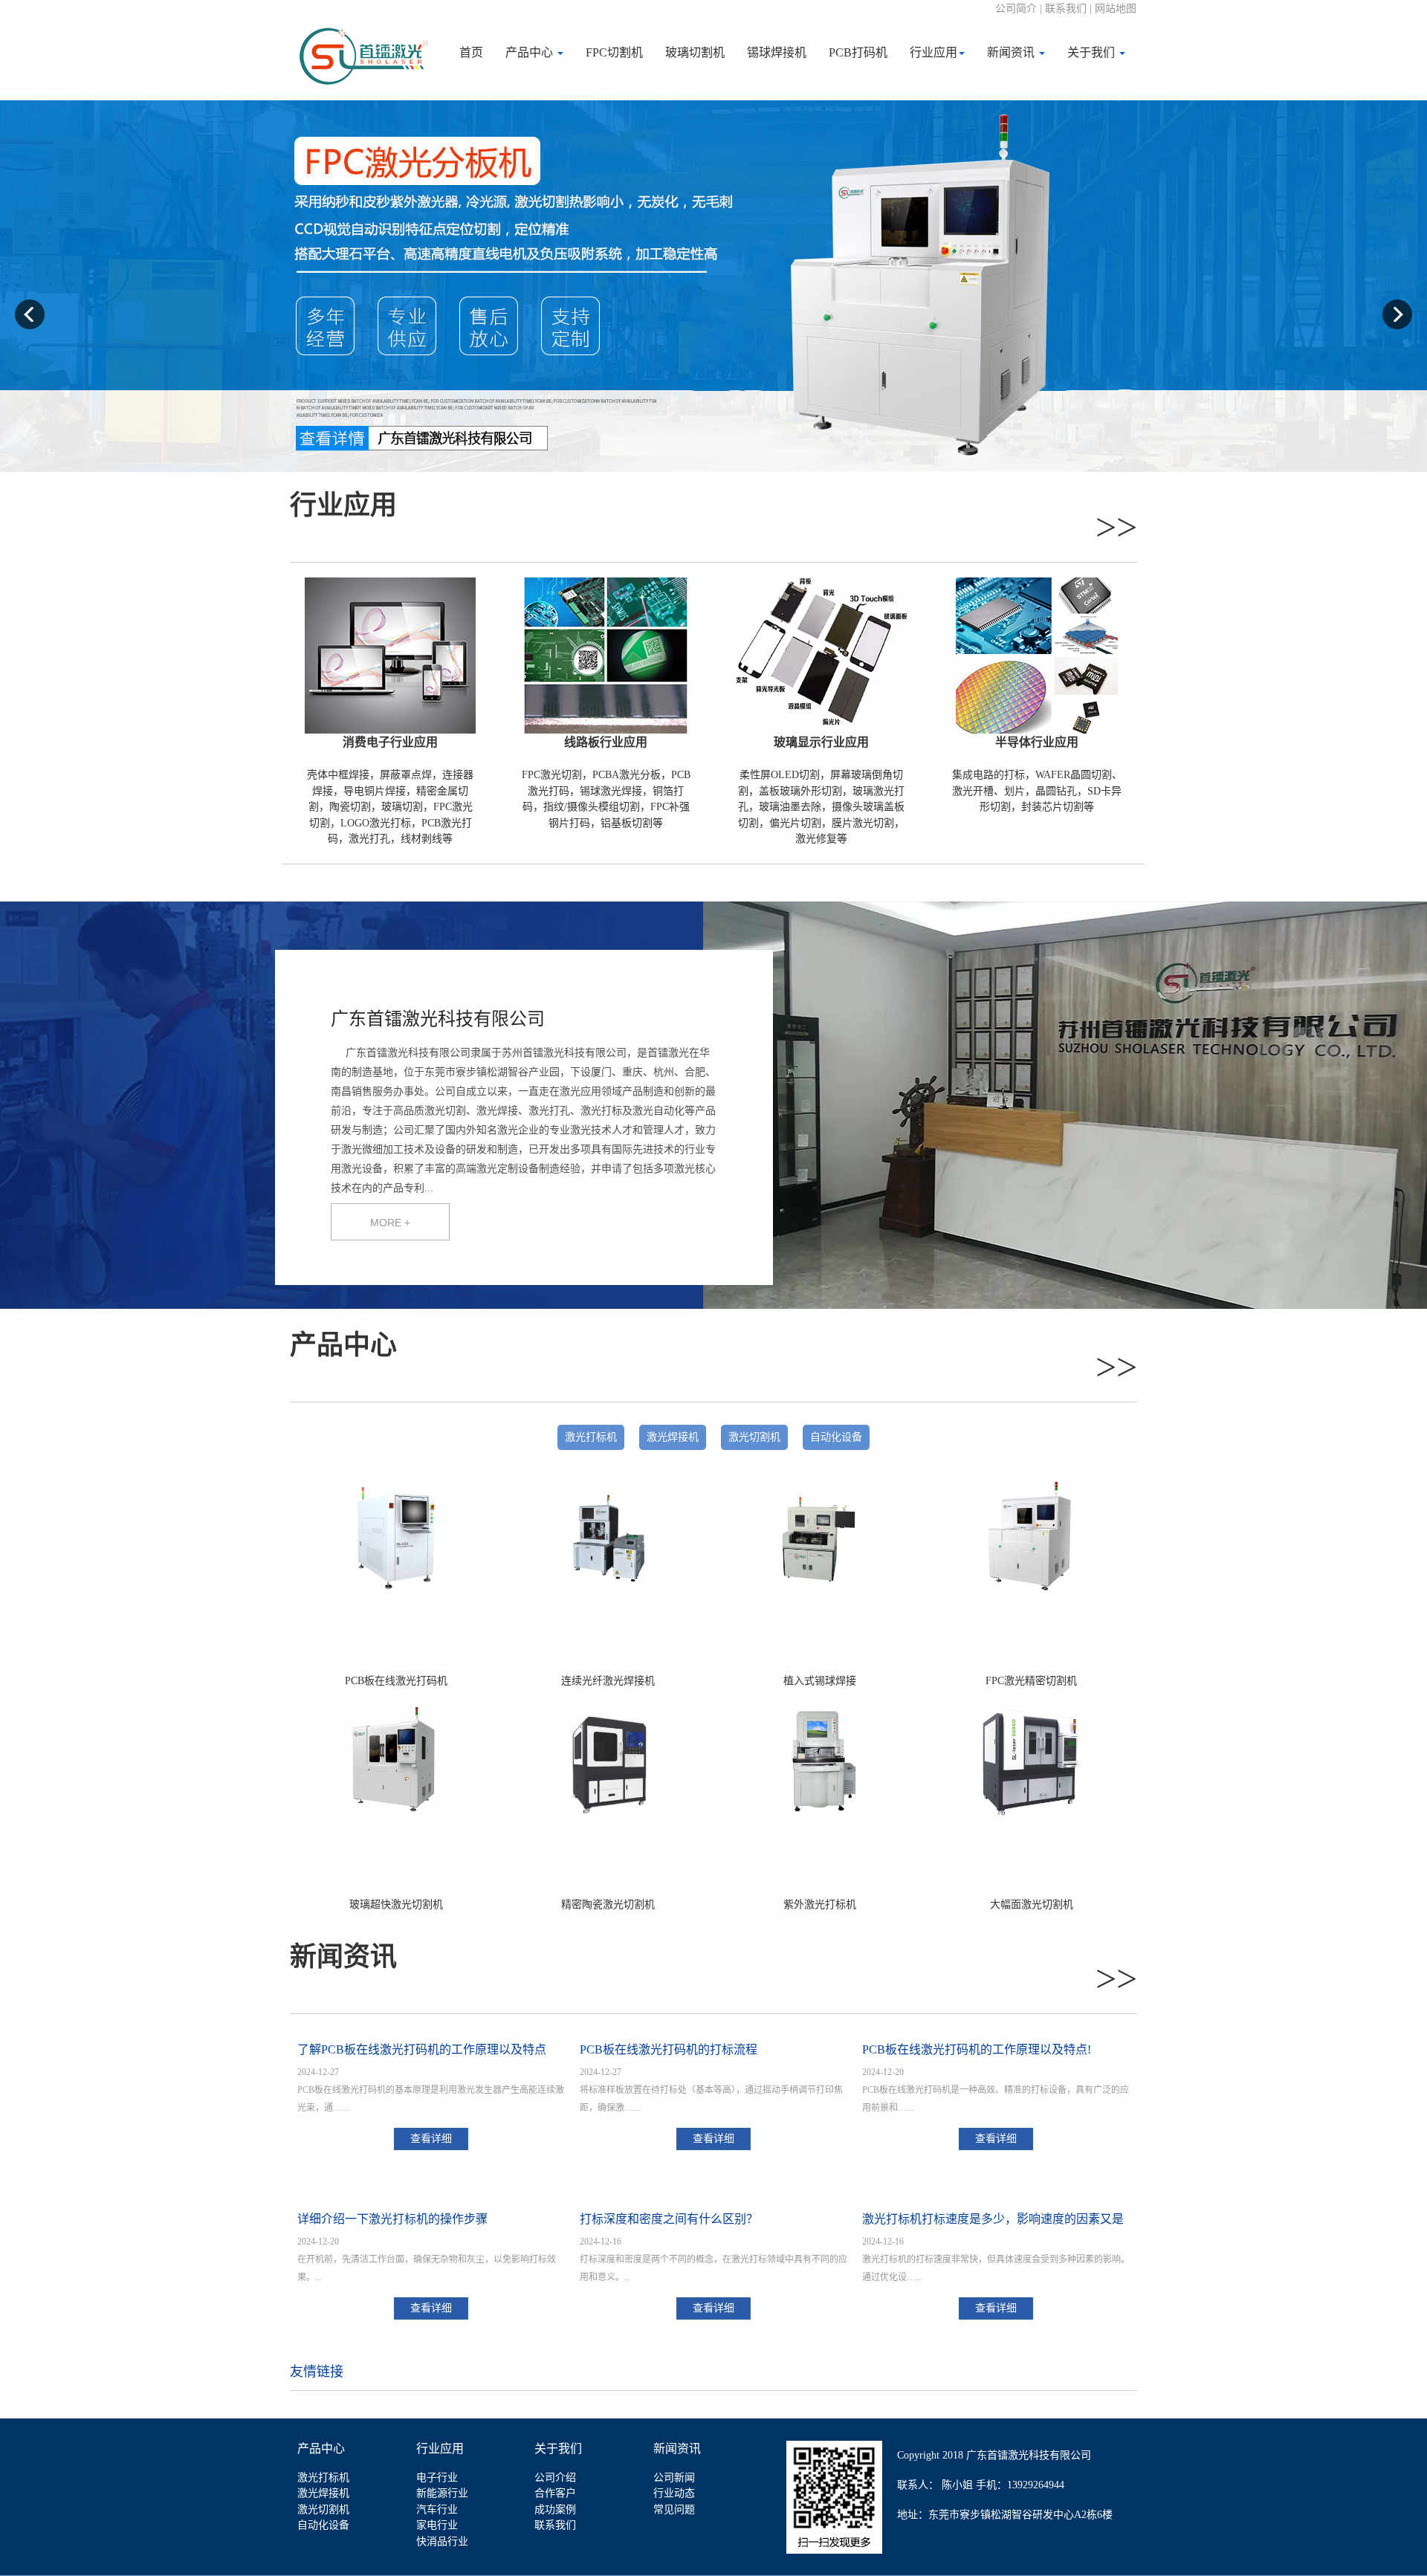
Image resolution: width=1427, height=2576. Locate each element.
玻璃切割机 (695, 52)
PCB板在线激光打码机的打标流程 (669, 2049)
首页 (471, 52)
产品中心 (531, 52)
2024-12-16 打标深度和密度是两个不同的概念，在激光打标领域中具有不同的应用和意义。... (713, 2259)
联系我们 (555, 2525)
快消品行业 (442, 2541)
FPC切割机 (614, 52)
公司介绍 (555, 2478)
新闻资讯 (1012, 52)
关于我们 (1093, 52)
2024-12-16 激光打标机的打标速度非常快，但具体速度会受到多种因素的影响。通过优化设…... (996, 2259)
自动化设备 (836, 1437)
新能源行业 (442, 2493)
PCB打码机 (858, 52)
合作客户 (555, 2493)
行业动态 (674, 2493)
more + (390, 1223)
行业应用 (933, 52)
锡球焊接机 (777, 52)
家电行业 (437, 2525)
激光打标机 (591, 1437)
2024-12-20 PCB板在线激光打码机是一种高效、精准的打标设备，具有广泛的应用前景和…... (996, 2090)
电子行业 (437, 2478)
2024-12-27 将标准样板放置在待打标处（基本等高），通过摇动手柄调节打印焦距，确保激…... (711, 2090)
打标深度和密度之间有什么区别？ (669, 2219)
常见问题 (674, 2509)
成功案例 (555, 2509)
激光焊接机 (673, 1437)
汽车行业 (437, 2509)
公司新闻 (674, 2478)
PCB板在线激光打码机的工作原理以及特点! (977, 2049)
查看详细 (431, 2139)
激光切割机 (754, 1437)
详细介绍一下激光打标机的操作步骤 (392, 2219)
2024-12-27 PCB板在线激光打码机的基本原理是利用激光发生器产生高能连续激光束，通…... (431, 2090)
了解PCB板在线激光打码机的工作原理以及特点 (422, 2049)
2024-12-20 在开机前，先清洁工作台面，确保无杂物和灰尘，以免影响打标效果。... (427, 2259)
